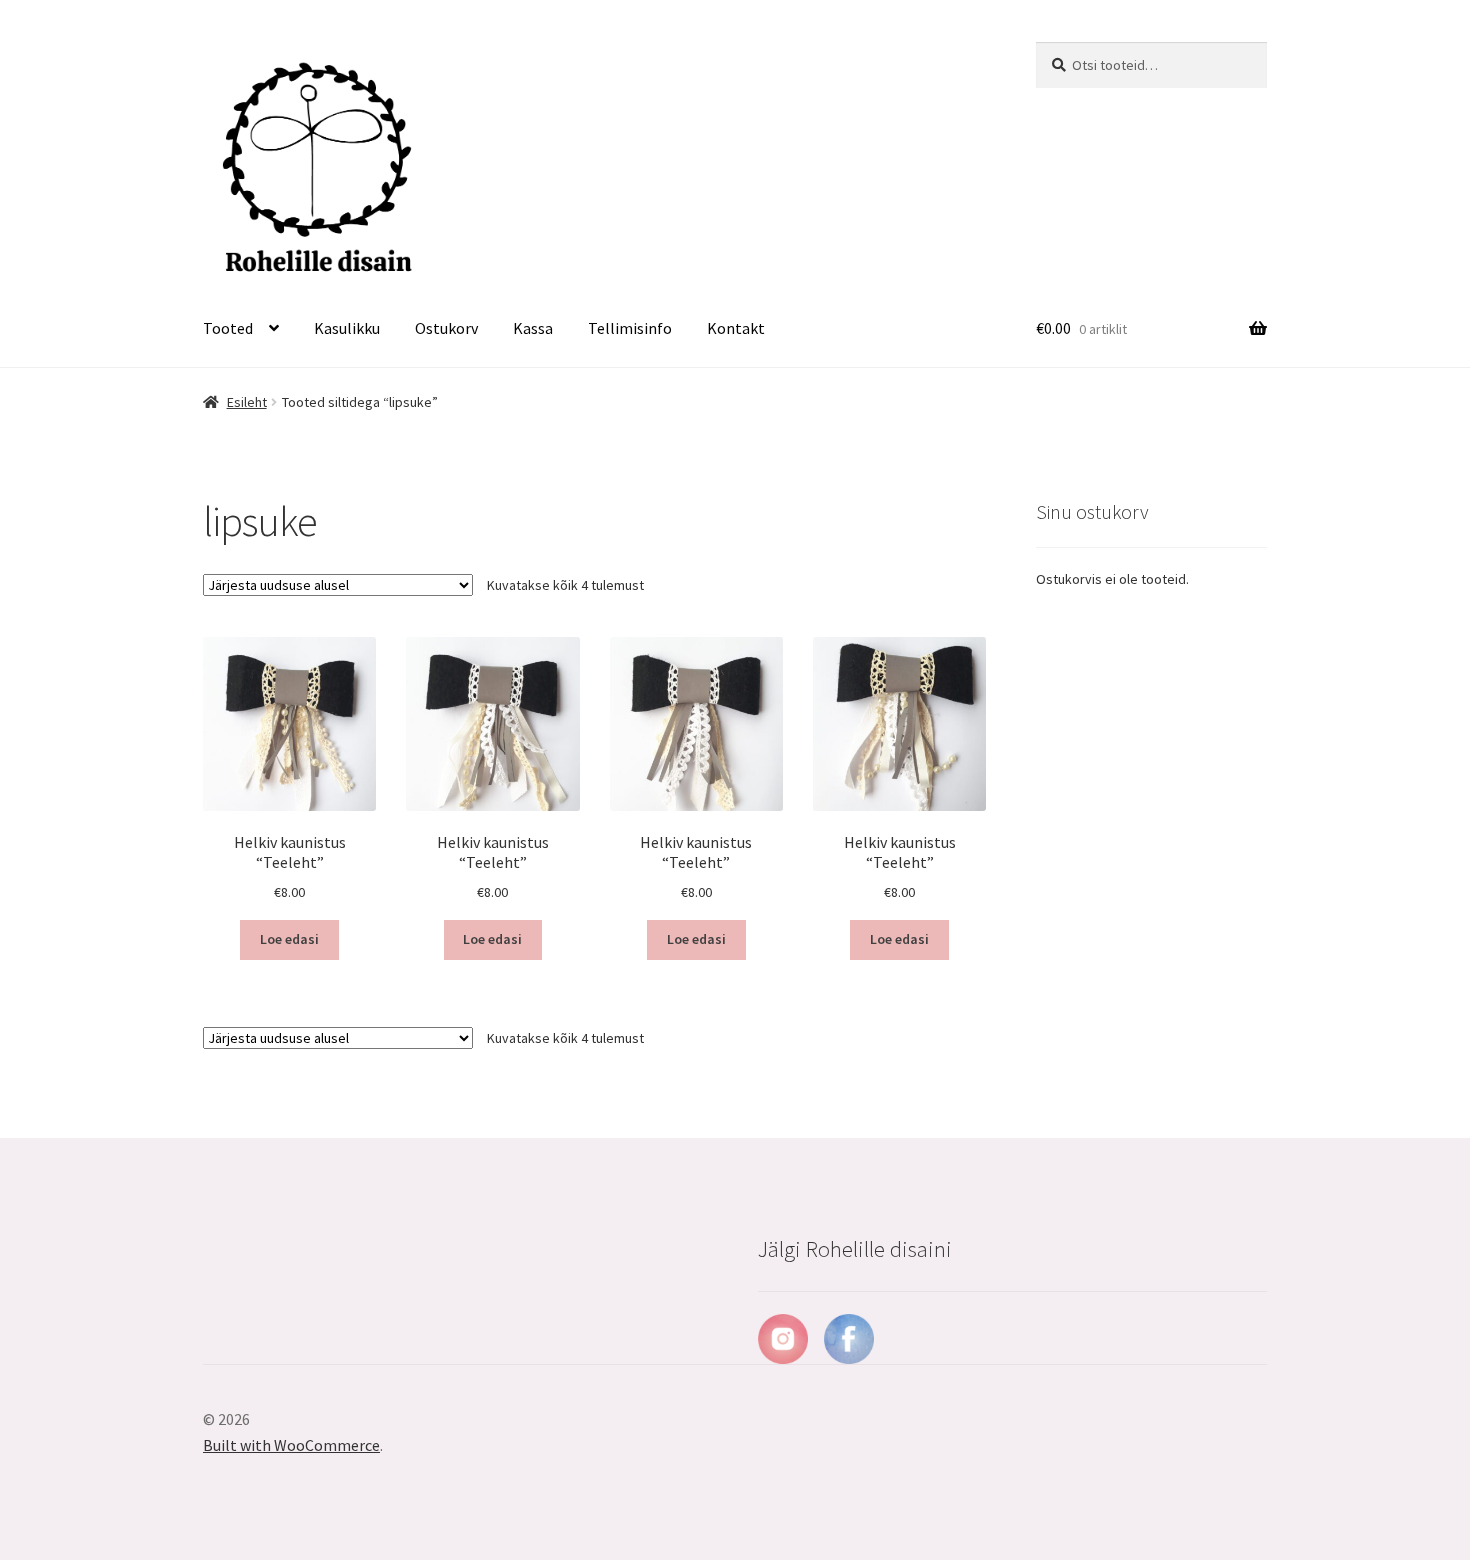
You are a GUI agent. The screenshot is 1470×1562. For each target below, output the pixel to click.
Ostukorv (446, 328)
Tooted (228, 328)
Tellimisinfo (630, 328)
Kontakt (736, 328)
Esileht (247, 402)
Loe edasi (289, 939)
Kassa (533, 328)
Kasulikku (347, 328)
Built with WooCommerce (291, 1445)
